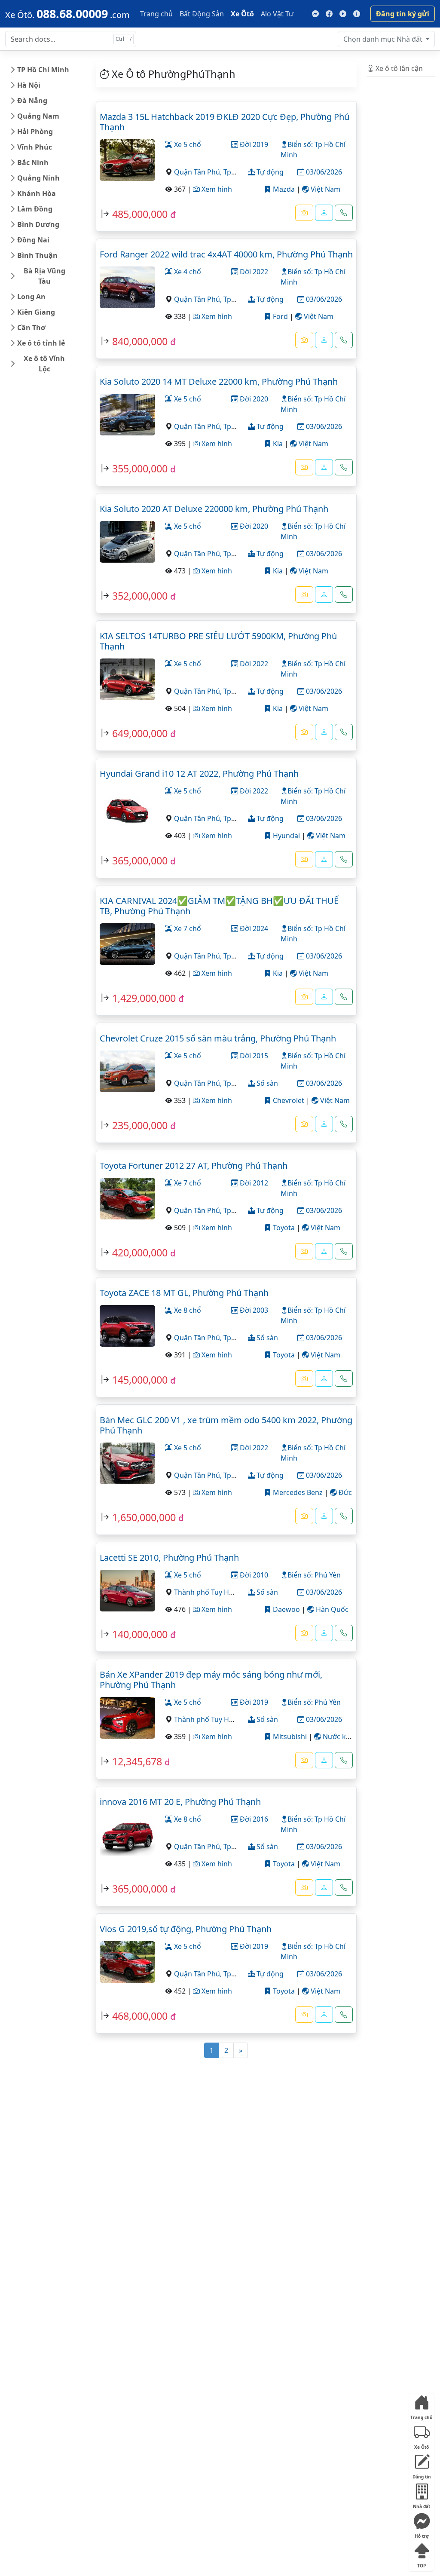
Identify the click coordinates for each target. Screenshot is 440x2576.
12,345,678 (137, 1761)
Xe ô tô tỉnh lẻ (41, 343)
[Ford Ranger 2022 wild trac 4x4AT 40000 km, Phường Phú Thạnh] (127, 286)
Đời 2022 (253, 272)
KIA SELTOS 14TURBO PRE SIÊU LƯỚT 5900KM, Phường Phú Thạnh (218, 641)
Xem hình (216, 189)
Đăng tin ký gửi (403, 14)
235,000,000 (140, 1125)
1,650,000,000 (144, 1517)
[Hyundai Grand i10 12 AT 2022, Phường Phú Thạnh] (127, 806)
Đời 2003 (253, 1310)
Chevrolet (288, 1100)
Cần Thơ (31, 328)
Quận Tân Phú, (199, 172)
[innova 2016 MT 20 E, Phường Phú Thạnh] (127, 1834)
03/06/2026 (323, 172)
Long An (31, 297)
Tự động (269, 172)
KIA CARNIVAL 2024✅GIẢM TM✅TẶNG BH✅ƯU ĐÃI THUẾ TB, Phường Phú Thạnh (219, 906)
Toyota (283, 1228)
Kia (277, 444)
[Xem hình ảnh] (304, 213)
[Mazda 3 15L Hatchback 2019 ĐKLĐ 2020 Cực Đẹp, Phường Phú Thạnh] (127, 159)
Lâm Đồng (35, 209)
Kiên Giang (36, 312)
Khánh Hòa (37, 193)
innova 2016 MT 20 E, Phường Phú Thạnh (180, 1802)
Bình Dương (38, 224)
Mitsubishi (289, 1737)
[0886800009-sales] (324, 213)
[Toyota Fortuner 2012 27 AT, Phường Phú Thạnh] (127, 1198)
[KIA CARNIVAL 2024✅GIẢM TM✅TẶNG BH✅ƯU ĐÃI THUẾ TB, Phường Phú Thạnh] (127, 943)
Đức (344, 1492)
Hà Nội (29, 85)
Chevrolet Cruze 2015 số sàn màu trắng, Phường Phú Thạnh (218, 1038)
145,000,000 (140, 1380)
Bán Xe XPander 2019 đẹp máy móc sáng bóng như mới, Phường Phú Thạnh (211, 1680)
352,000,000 (140, 596)
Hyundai (286, 836)
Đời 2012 (253, 1183)
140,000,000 (140, 1634)
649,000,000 (140, 733)
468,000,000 (140, 2016)
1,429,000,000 (144, 998)
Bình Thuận (37, 255)
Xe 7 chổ (187, 928)
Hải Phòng (35, 132)
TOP (422, 2564)
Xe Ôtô (242, 14)
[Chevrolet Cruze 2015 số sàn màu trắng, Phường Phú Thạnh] (127, 1070)
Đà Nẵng (32, 101)
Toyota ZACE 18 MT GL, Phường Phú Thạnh (184, 1293)
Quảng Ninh (38, 178)
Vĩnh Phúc (35, 147)
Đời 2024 (253, 928)
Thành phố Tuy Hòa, (207, 1592)
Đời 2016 (253, 1819)
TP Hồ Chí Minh (43, 70)
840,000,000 (140, 341)
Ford (280, 316)
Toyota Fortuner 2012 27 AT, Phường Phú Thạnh (194, 1165)
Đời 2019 (253, 144)
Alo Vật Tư (277, 14)
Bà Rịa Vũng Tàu (44, 276)
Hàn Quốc (331, 1609)
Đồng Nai (33, 240)
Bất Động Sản (202, 14)
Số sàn (266, 1083)
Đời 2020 (253, 399)
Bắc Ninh (33, 162)
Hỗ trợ (422, 2534)
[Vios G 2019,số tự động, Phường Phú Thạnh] (127, 1961)
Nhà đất (384, 39)
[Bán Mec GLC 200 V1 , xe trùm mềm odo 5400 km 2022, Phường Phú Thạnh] (127, 1462)
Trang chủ (156, 14)
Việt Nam (325, 189)
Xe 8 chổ (187, 1310)
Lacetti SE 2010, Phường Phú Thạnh (169, 1558)
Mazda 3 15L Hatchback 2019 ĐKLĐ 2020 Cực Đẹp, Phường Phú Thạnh (225, 122)
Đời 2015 (253, 1056)
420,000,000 (140, 1253)
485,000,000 (140, 214)
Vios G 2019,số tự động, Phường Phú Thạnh (186, 1929)
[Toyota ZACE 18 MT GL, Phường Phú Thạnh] (127, 1325)
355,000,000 (140, 469)
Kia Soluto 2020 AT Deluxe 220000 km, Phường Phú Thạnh (214, 509)
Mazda (283, 189)
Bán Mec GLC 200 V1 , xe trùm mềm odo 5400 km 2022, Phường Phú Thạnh (226, 1425)
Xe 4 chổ (187, 272)
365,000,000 (140, 861)
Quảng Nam (38, 116)
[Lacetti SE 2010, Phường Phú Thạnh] (127, 1590)
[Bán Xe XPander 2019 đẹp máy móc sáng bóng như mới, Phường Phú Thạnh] (127, 1717)
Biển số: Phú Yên (314, 1575)
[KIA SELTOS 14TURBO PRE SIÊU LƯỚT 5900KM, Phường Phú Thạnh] (127, 678)
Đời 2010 (253, 1575)
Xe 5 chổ (187, 144)
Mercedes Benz (297, 1492)
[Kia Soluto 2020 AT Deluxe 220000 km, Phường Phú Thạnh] (127, 541)
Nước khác (339, 1737)
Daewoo (286, 1609)
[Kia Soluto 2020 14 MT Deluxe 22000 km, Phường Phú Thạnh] (127, 414)
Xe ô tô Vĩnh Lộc (44, 364)
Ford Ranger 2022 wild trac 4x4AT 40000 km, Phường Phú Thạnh (226, 254)
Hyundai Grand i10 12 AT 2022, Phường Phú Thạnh (199, 773)
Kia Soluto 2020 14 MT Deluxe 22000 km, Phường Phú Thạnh (219, 381)
